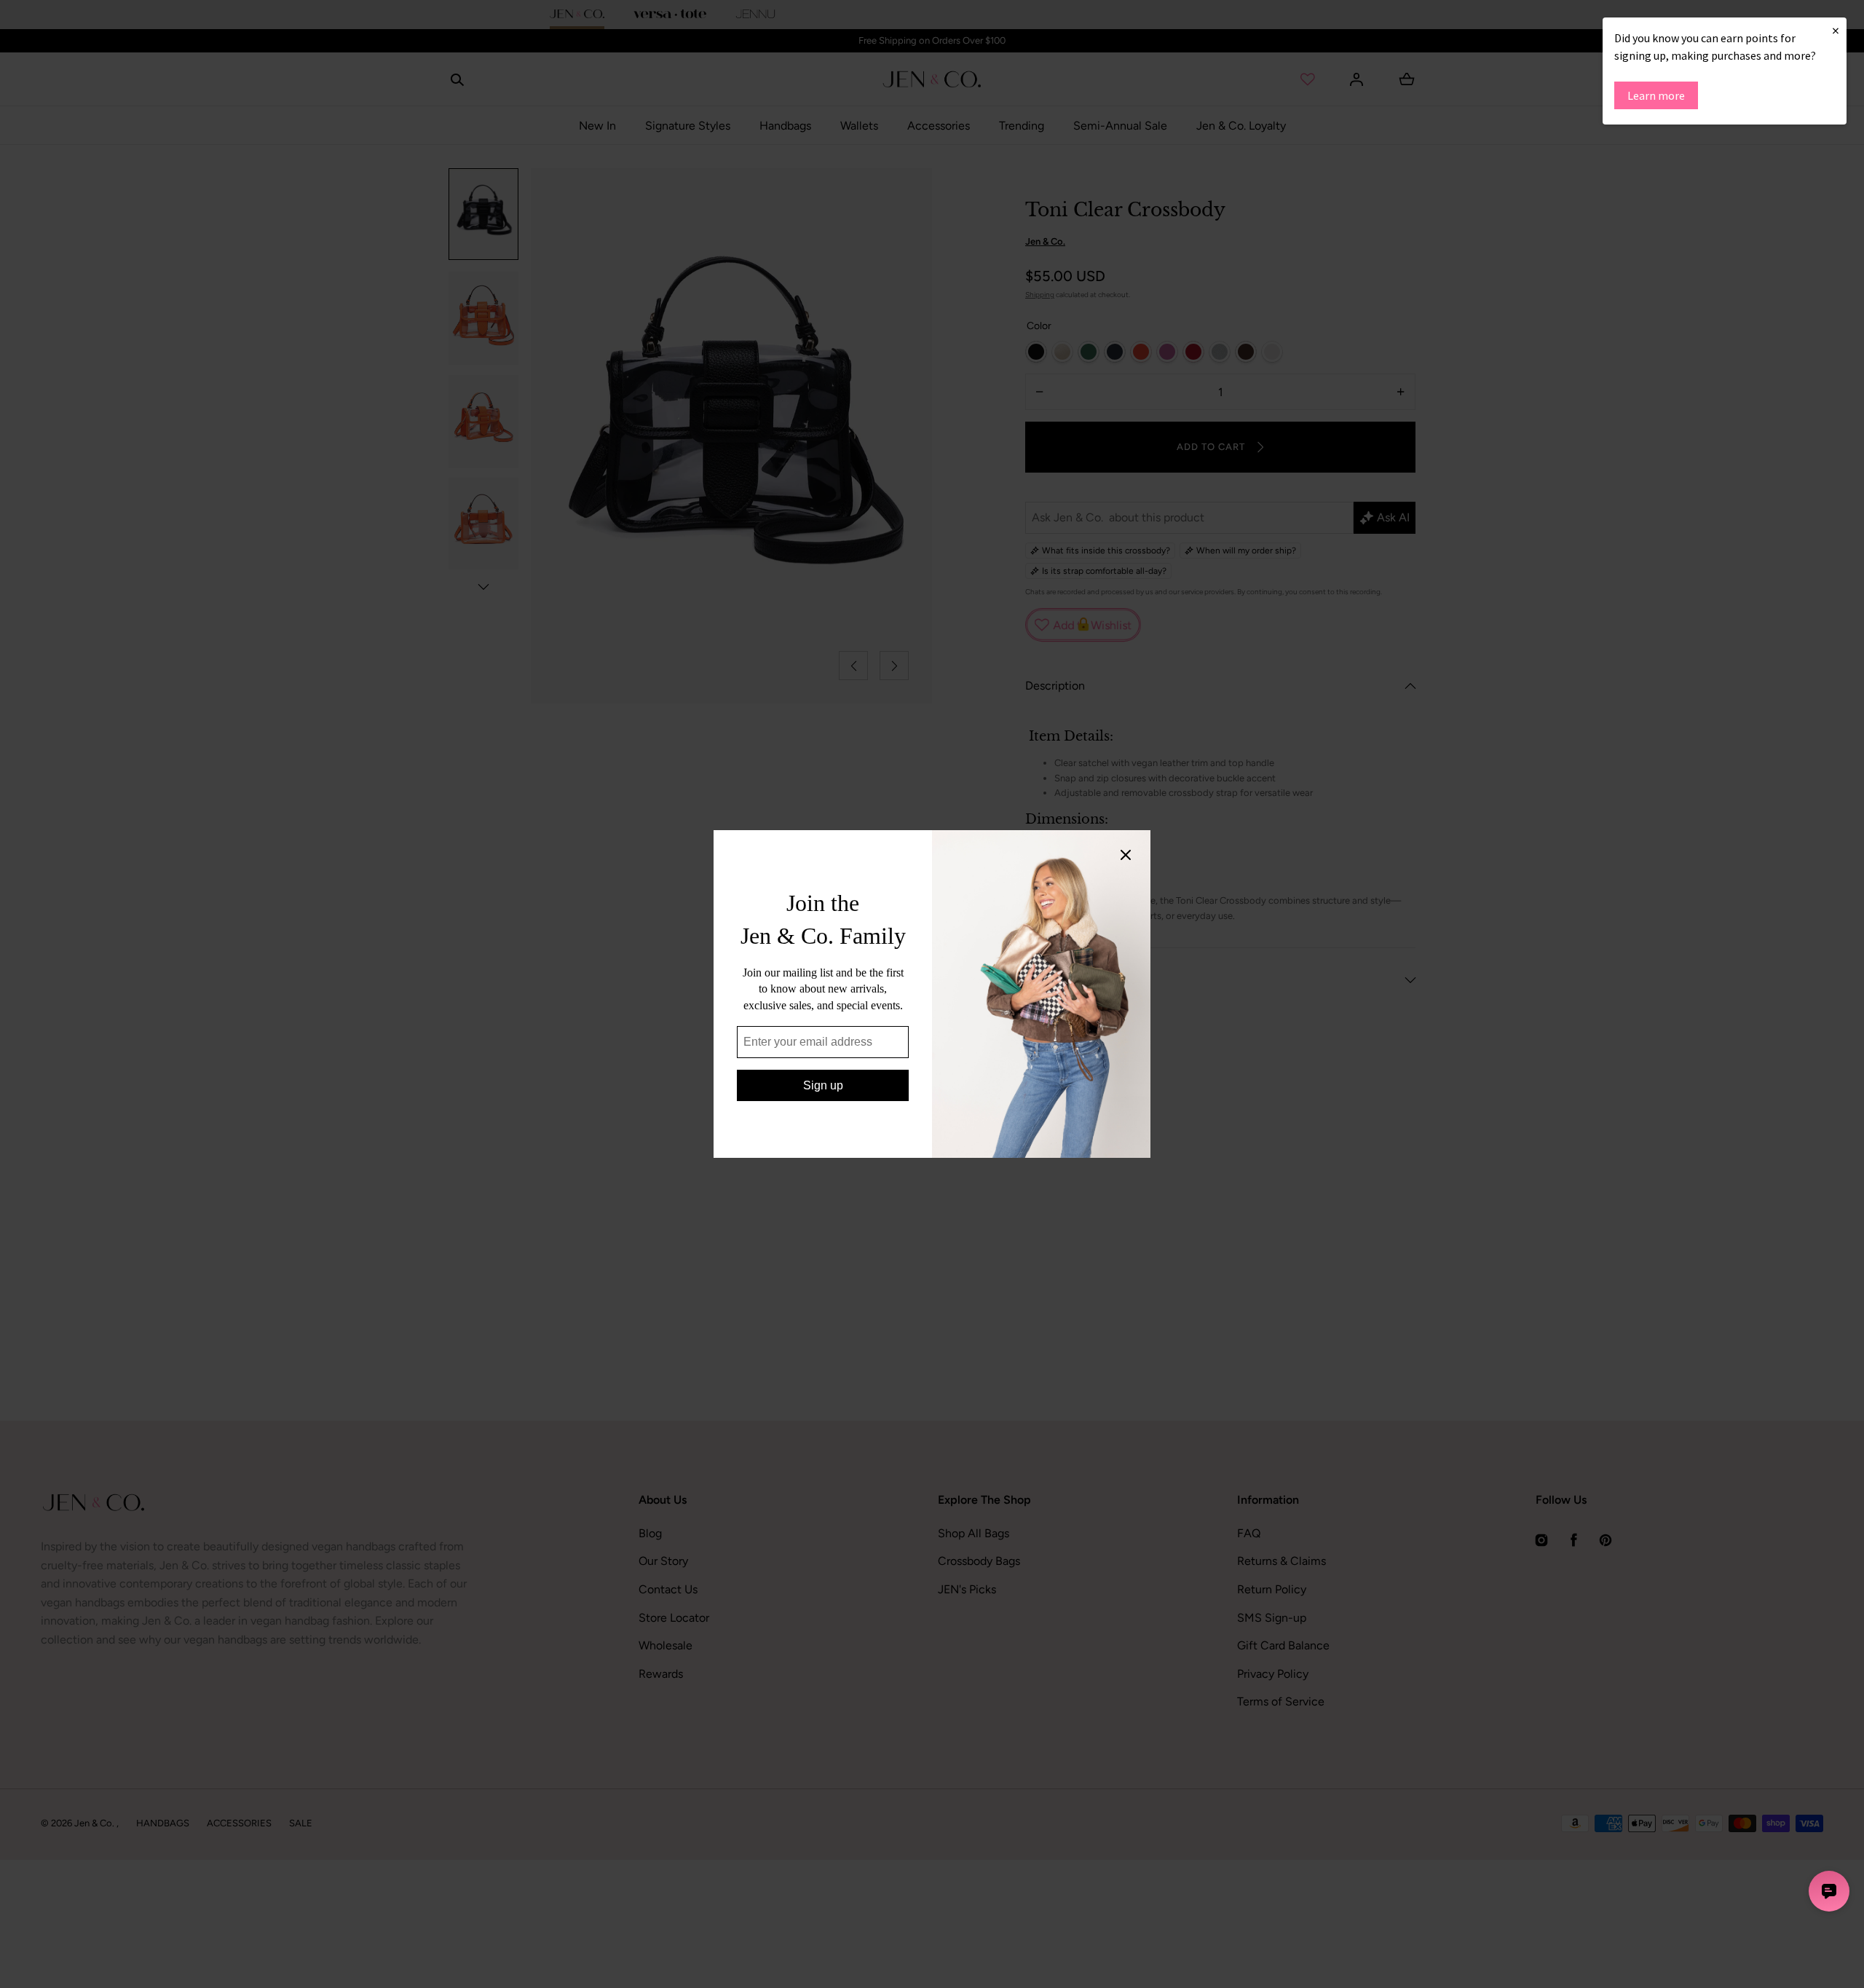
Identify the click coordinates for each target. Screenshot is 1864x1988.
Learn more (1656, 95)
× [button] (1836, 30)
